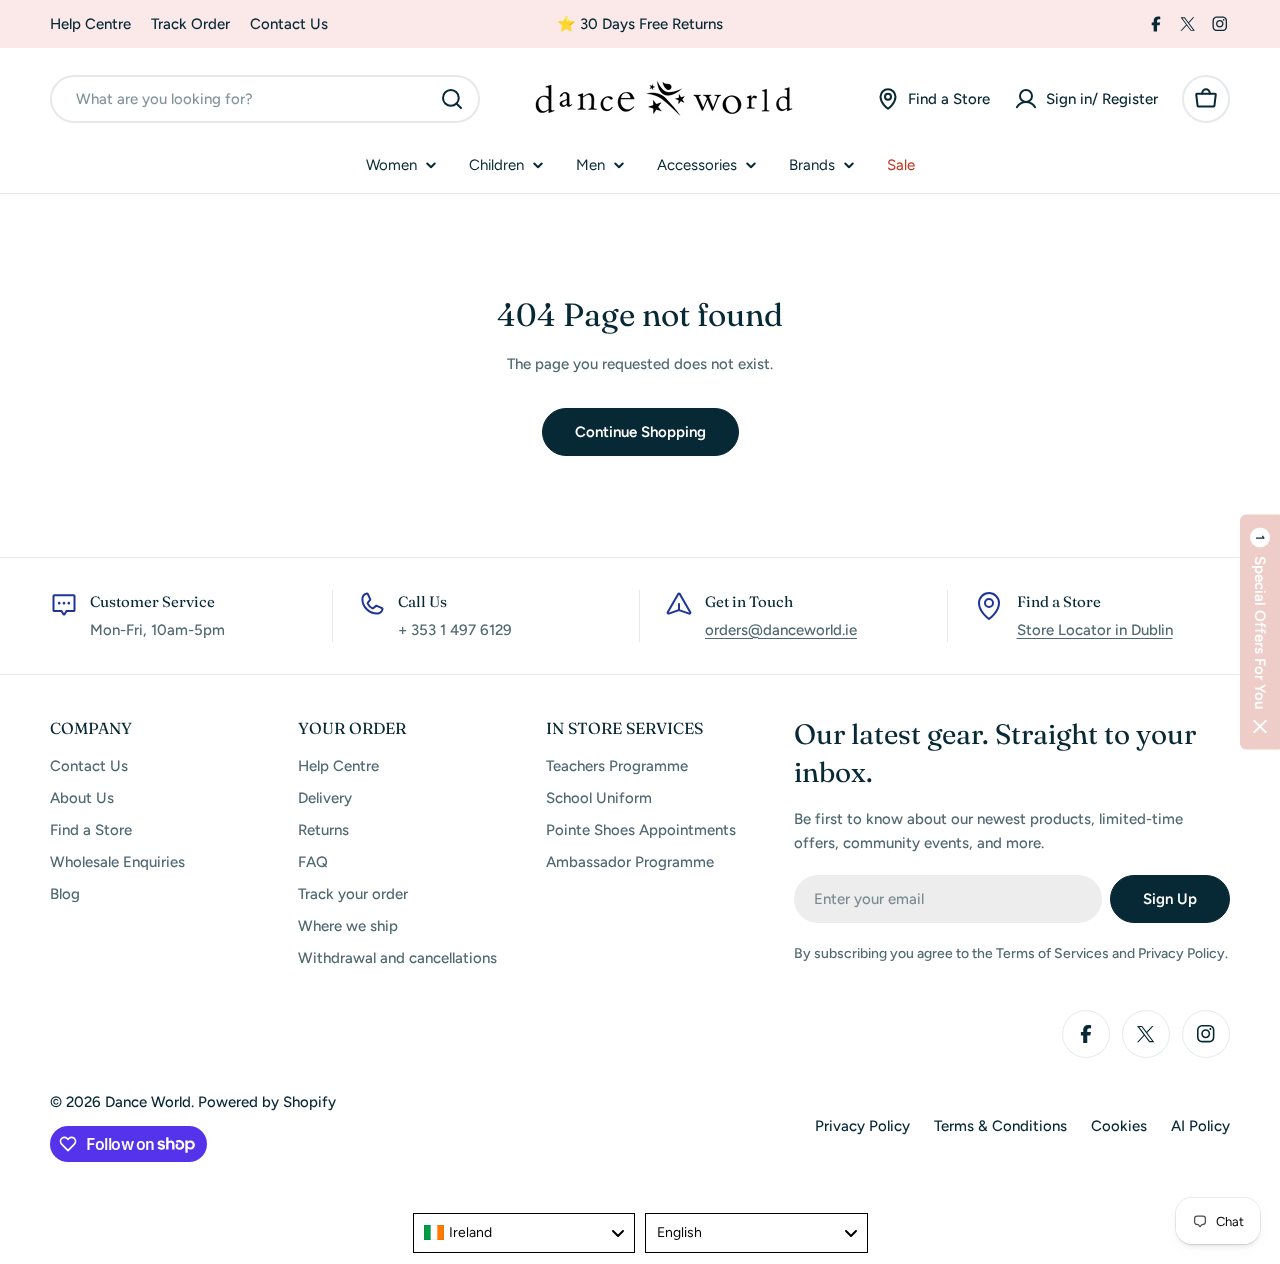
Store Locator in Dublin (1095, 630)
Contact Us (289, 24)
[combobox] (265, 99)
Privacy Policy (862, 1126)
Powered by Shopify (267, 1102)
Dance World (148, 1102)
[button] (1260, 632)
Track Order (190, 24)
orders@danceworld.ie (781, 630)
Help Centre (90, 24)
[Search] (452, 99)
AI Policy (1200, 1126)
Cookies (1119, 1126)
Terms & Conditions (1000, 1126)
